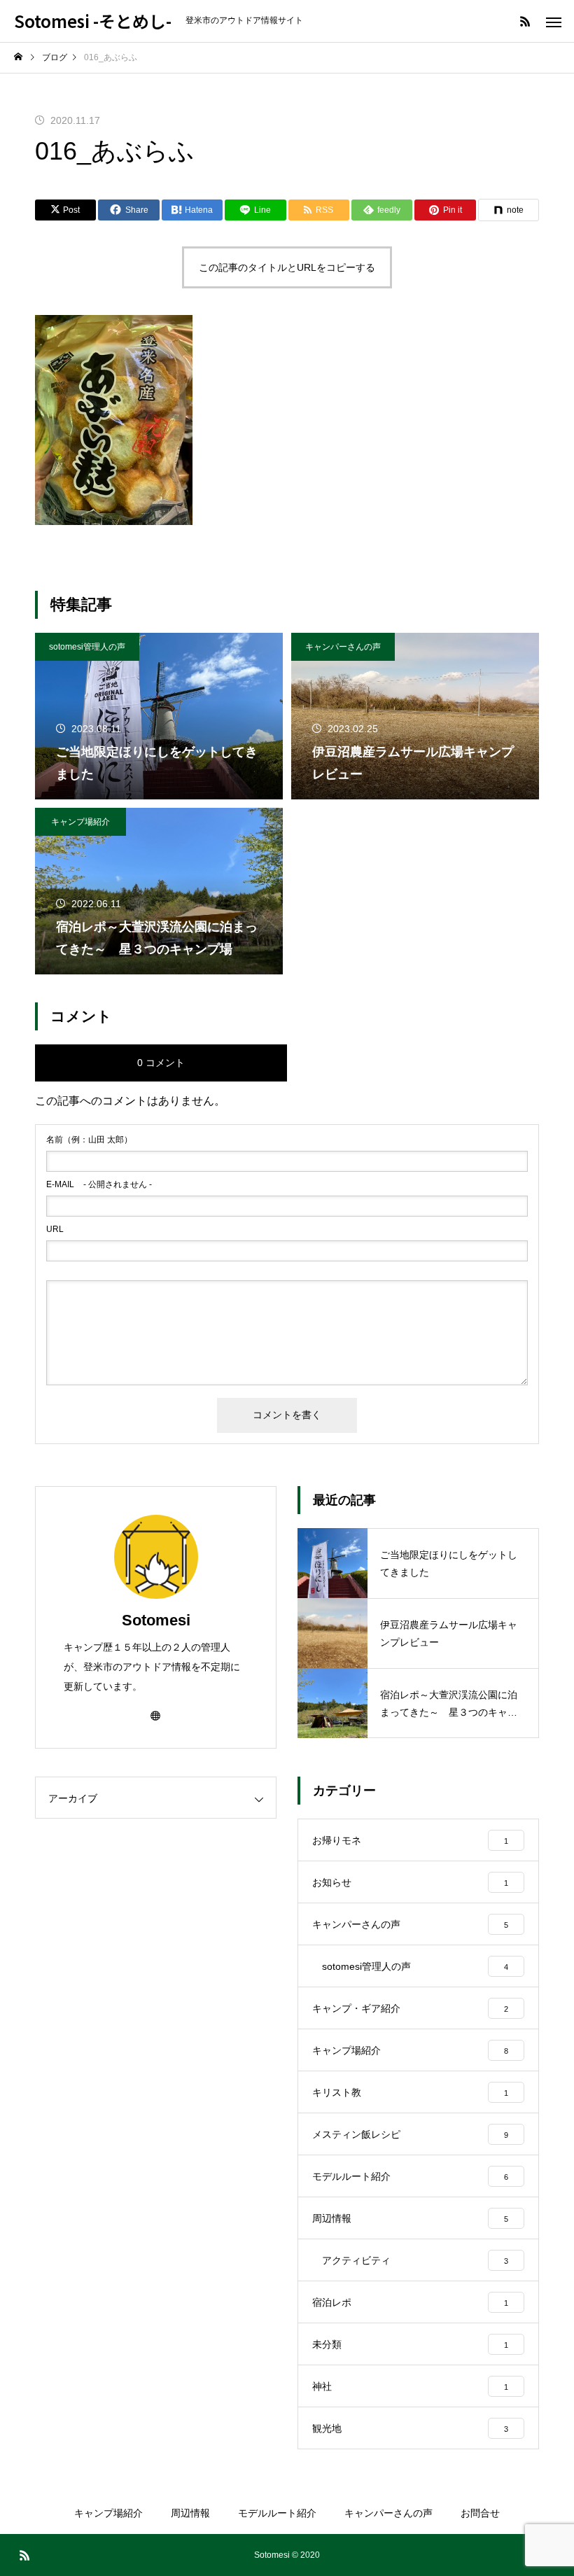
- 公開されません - (99, 1184)
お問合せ (480, 2513)
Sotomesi (156, 1620)
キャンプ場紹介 (80, 822)
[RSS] (525, 21)
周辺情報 (190, 2513)
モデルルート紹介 (277, 2513)
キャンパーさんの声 (343, 647)
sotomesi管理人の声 (87, 647)
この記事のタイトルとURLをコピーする (287, 267)
